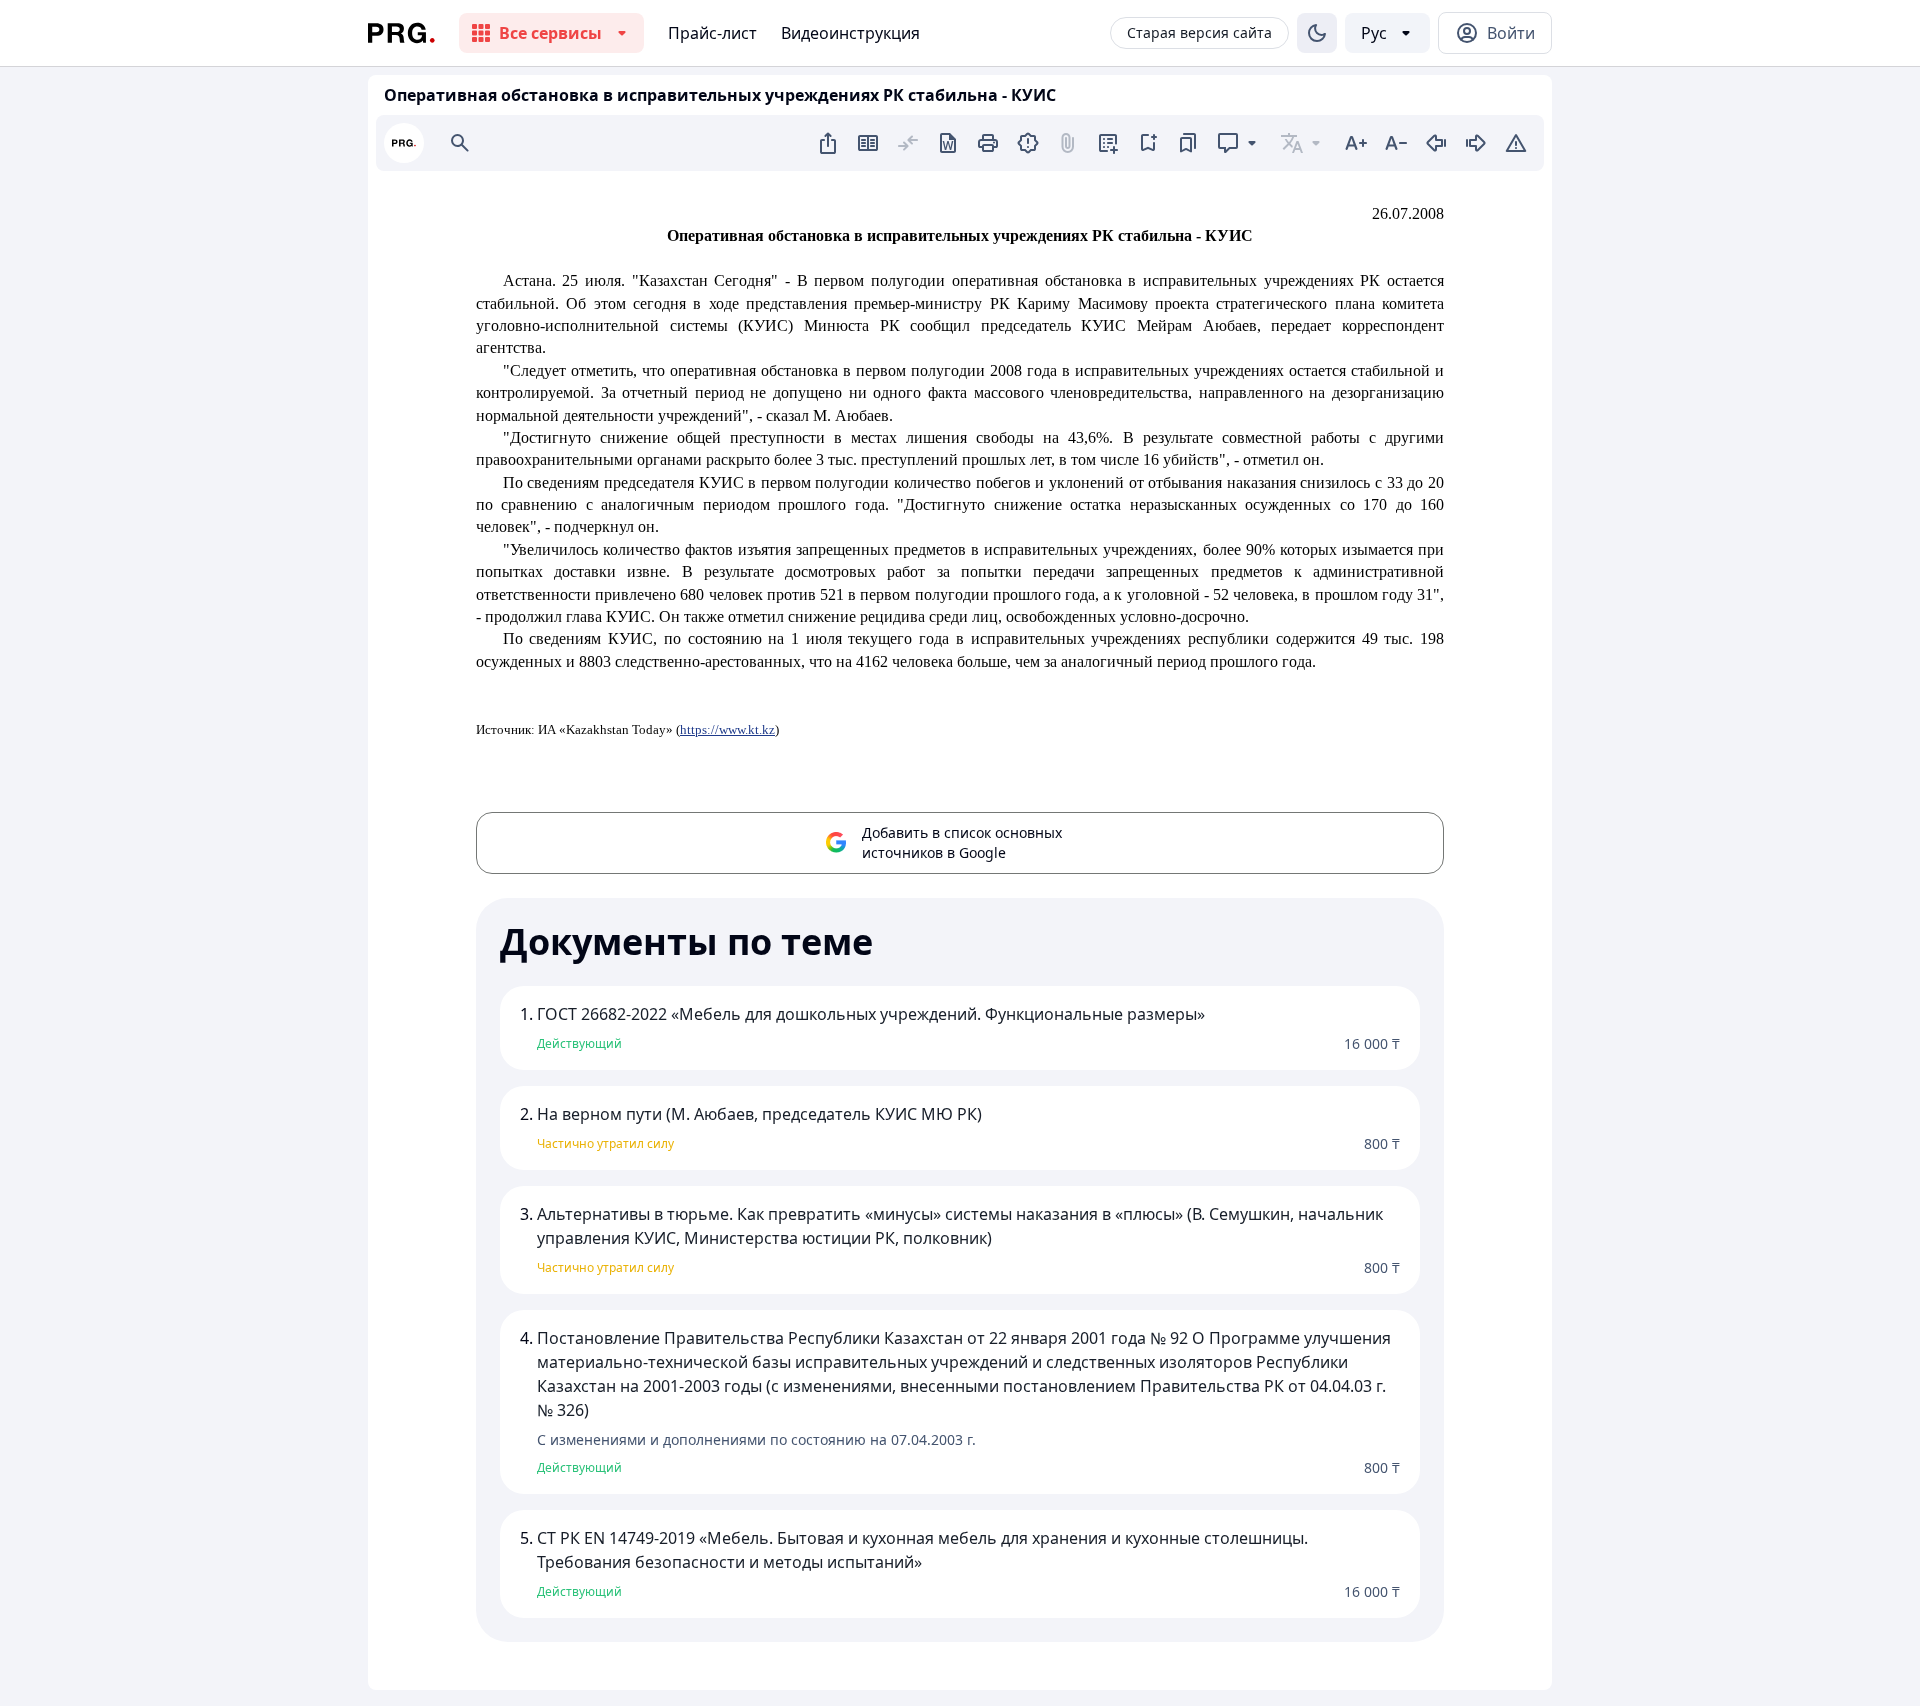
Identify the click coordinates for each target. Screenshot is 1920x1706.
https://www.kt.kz (727, 729)
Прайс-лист (712, 33)
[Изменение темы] (1317, 33)
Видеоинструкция (850, 33)
